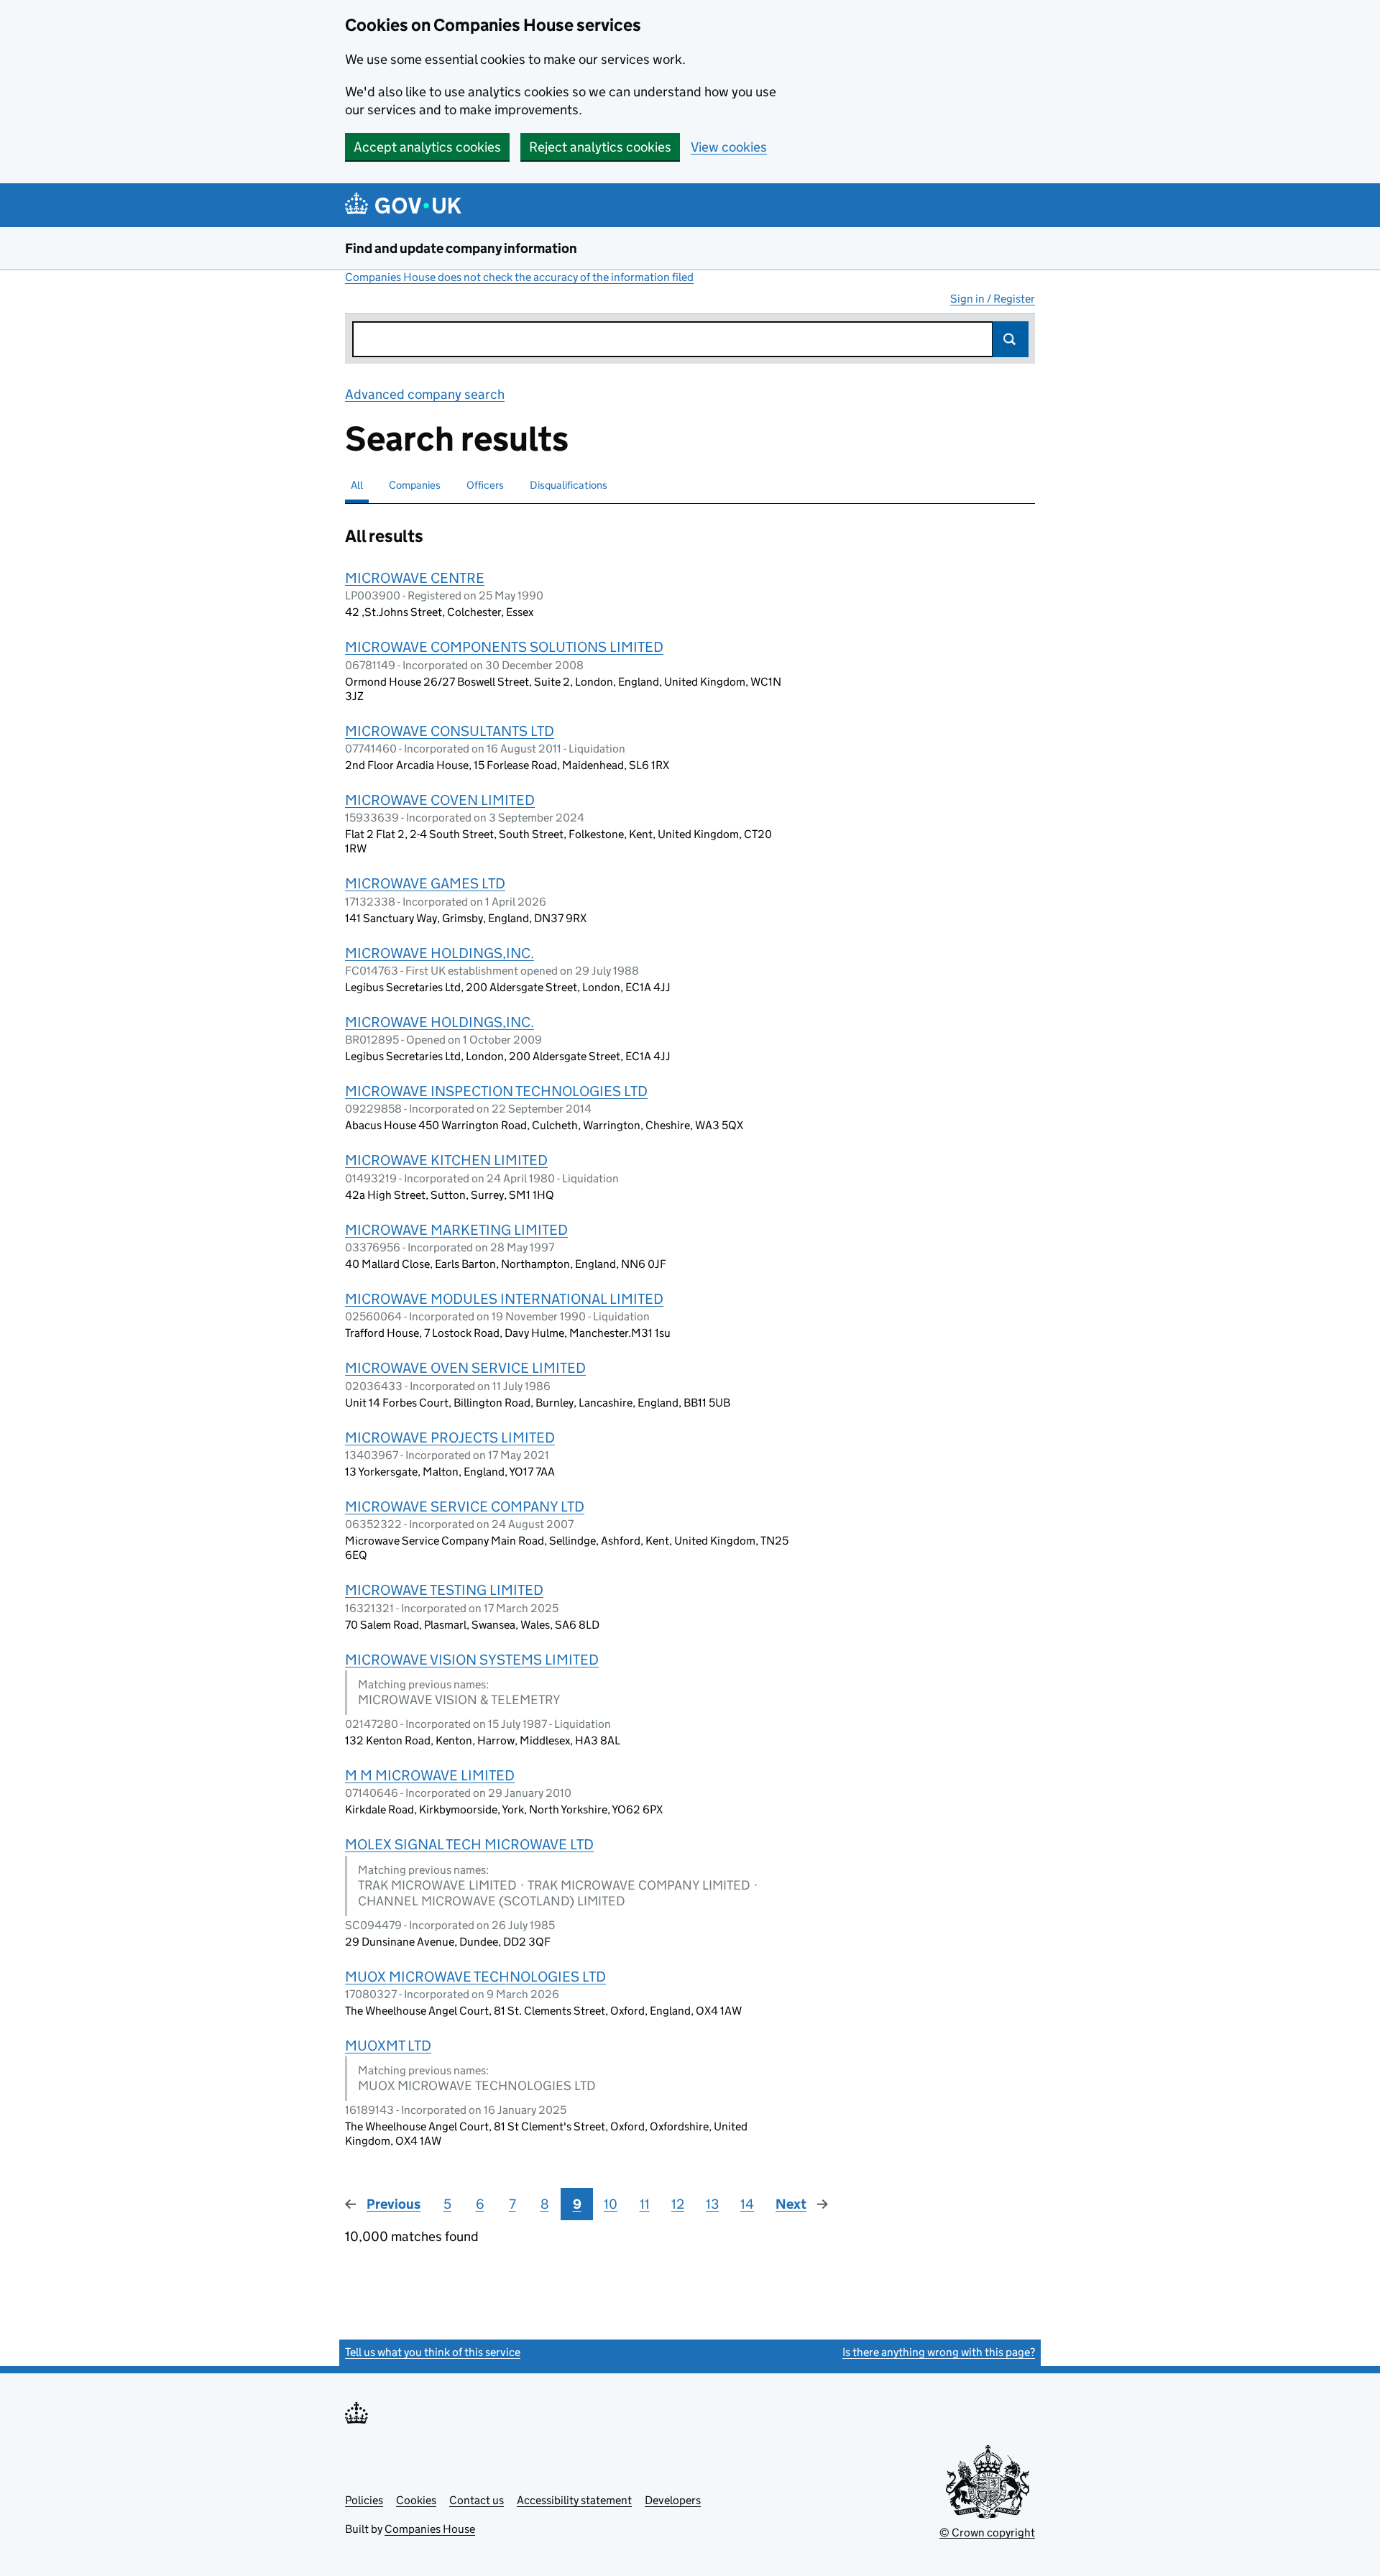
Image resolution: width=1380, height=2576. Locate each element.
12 (678, 2204)
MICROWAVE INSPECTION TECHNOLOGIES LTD (496, 1091)
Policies (364, 2500)
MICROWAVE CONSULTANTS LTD (450, 731)
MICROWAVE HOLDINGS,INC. (440, 953)
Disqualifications (569, 485)
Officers (485, 485)
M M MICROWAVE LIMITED (430, 1775)
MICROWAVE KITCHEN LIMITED (446, 1160)
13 (712, 2204)
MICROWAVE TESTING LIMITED (444, 1590)
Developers (673, 2500)
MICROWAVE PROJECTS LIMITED (450, 1437)
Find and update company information (461, 248)
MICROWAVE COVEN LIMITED (440, 800)
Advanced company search (425, 394)
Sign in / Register (993, 299)
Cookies (416, 2500)
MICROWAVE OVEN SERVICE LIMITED (465, 1368)
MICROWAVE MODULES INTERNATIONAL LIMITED (504, 1299)
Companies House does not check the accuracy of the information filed (519, 277)
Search (1011, 339)
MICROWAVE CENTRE (415, 578)
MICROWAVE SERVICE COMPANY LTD (465, 1506)
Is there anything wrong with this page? (939, 2352)
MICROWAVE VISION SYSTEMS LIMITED (472, 1660)
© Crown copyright (987, 2533)
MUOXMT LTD (388, 2046)
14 (747, 2204)
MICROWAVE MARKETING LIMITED (456, 1230)
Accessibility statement (574, 2500)
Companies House (430, 2529)
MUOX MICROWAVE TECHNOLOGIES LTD (475, 1977)
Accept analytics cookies (427, 147)
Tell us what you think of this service (433, 2352)
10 (611, 2204)
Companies (415, 485)
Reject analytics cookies (600, 147)
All (357, 485)
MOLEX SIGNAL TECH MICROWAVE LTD (469, 1844)
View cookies (729, 147)
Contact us (477, 2500)
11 (645, 2204)
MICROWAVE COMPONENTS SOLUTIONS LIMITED (504, 647)
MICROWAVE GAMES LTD (425, 883)
